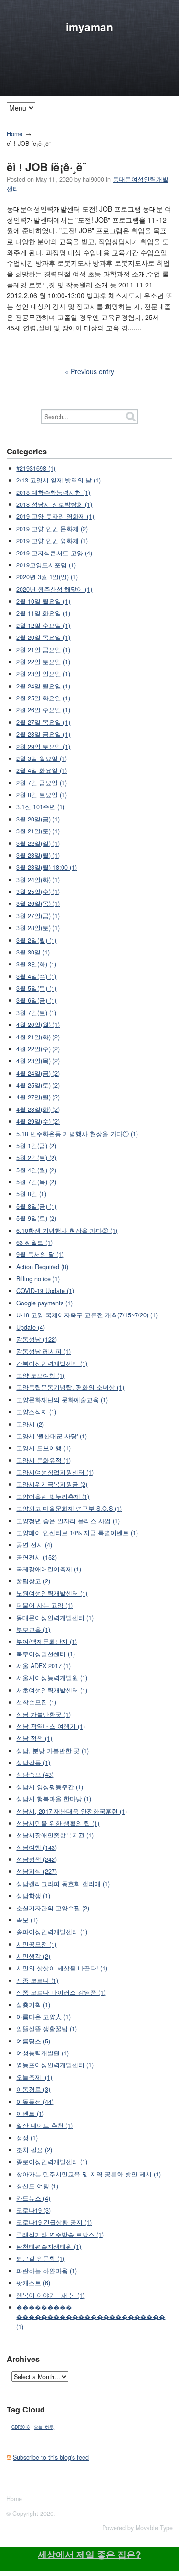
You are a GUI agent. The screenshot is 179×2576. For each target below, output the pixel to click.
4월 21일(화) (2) (38, 1037)
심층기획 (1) (33, 2005)
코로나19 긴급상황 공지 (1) (54, 2222)
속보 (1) (27, 1920)
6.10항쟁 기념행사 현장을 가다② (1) (67, 1231)
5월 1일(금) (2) (36, 1146)
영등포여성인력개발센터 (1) (55, 2065)
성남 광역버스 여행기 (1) (51, 1726)
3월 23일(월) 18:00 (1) (47, 867)
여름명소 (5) (33, 2041)
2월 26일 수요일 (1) (43, 710)
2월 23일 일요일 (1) (43, 674)
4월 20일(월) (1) (38, 1025)
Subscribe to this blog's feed (51, 2457)
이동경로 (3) (33, 2089)
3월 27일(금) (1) (38, 916)
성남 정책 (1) (34, 1738)
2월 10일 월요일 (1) (43, 601)
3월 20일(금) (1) (38, 819)
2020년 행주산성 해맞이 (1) (54, 589)
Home (15, 134)
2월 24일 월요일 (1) (43, 686)
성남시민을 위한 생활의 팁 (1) (58, 1823)
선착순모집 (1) (36, 1702)
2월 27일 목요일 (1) (43, 722)
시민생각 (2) (33, 1956)
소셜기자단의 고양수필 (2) (53, 1908)
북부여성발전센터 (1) (46, 1654)
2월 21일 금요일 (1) (43, 650)
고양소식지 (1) (36, 1412)
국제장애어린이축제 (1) (49, 1569)
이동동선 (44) (35, 2102)
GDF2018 (21, 2427)
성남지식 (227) (37, 1871)
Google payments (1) (44, 1303)
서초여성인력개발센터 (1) (52, 1690)
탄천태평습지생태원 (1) (49, 2247)
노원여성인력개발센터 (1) (52, 1593)
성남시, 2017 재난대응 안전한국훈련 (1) (72, 1811)
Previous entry (92, 371)
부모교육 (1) (33, 1630)
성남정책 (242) (37, 1859)
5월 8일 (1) (31, 1194)
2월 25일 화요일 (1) (43, 698)
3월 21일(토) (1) (38, 831)
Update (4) (31, 1327)
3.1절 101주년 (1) (40, 807)
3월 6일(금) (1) (36, 1000)
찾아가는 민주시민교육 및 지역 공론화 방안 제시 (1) (89, 2174)
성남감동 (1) (33, 1763)
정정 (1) (27, 2138)
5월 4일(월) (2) (36, 1170)
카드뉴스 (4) (33, 2198)
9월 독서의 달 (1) (40, 1254)
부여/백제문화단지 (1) (47, 1642)
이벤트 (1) (30, 2114)
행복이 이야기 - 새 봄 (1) (50, 2295)
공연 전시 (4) (34, 1545)
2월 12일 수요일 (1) (43, 626)
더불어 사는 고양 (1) (44, 1605)
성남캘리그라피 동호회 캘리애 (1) (63, 1884)
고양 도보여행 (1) (40, 1375)
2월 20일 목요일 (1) (43, 637)
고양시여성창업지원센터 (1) (55, 1472)
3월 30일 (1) (33, 952)
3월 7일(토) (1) (36, 1013)
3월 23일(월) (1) (38, 855)
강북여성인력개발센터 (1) (52, 1364)
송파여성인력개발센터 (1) (52, 1932)
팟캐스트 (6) (33, 2283)
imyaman (89, 27)
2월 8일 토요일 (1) (42, 795)
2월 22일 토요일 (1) (43, 662)
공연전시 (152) (37, 1557)
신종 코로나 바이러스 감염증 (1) (61, 1992)
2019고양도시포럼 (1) (46, 565)
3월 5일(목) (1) (36, 988)
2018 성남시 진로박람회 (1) (54, 504)
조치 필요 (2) (34, 2150)
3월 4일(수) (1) (36, 976)
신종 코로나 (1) (37, 1981)
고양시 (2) (30, 1424)
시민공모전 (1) (36, 1944)
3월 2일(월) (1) (36, 940)
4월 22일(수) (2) (38, 1049)
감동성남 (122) (37, 1339)
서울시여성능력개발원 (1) (52, 1678)
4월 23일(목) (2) (38, 1061)
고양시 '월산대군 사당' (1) (52, 1436)
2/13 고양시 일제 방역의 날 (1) (58, 480)
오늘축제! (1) (34, 2077)
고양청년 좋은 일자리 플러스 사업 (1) (68, 1521)
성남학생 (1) (33, 1896)
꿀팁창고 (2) (33, 1581)
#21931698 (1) (36, 468)
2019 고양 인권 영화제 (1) (52, 541)
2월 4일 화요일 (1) (42, 770)
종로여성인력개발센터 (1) (52, 2162)
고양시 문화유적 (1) (43, 1460)
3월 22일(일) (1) (38, 843)
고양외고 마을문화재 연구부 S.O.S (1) (69, 1509)
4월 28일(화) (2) (38, 1109)
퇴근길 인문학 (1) (40, 2258)
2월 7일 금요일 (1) (42, 783)
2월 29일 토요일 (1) (43, 747)
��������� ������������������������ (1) (91, 2317)
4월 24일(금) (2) (38, 1073)
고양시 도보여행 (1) (43, 1448)
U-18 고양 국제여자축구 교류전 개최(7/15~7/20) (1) (87, 1315)
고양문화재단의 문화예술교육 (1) (62, 1400)
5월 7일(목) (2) (36, 1182)
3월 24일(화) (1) (38, 880)
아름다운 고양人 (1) (43, 2017)
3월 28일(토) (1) (38, 928)
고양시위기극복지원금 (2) (52, 1484)
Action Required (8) (42, 1267)
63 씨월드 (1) (34, 1242)
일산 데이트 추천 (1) (44, 2125)
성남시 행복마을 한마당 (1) (54, 1799)
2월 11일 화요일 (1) (43, 613)
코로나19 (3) (33, 2210)
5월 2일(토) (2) (36, 1158)
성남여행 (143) (37, 1847)
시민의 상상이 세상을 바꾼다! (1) (62, 1968)
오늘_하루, (44, 2427)
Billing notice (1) (38, 1279)
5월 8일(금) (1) (36, 1206)
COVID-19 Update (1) (45, 1291)
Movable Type (154, 2528)
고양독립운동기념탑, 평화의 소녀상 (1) (70, 1387)
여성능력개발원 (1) (42, 2053)
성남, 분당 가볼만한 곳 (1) (53, 1751)
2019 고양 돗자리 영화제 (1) (55, 516)
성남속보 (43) (35, 1775)
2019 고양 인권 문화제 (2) (52, 529)
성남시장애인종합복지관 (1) (55, 1835)
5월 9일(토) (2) (36, 1218)
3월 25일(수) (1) (38, 892)
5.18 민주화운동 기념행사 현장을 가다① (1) (77, 1134)
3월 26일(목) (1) (38, 903)
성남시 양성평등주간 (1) (50, 1787)
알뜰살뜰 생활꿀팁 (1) (47, 2029)
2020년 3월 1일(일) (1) (47, 577)
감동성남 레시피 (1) (43, 1351)
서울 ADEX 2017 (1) (43, 1666)
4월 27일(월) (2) (38, 1097)
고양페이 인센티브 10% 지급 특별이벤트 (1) (77, 1533)
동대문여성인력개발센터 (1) (55, 1618)
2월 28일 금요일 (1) (43, 734)
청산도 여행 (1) (37, 2186)
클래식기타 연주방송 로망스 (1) (60, 2235)
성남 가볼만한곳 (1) (43, 1714)
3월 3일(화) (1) (36, 964)
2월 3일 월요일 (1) (42, 759)
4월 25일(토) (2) (38, 1085)
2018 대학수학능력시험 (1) (53, 493)
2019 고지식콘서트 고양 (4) (54, 553)
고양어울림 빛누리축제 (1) (53, 1497)
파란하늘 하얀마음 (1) (47, 2271)
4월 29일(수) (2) (38, 1121)
